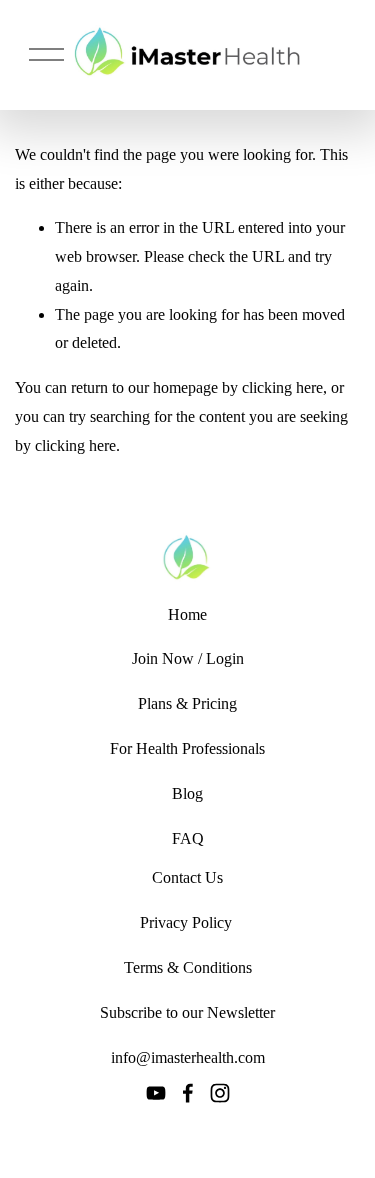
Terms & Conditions (188, 967)
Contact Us (187, 877)
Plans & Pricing (187, 703)
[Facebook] (188, 1093)
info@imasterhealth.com (188, 1057)
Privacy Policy (186, 922)
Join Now (163, 658)
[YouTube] (156, 1093)
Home (187, 614)
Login (225, 658)
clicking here (282, 387)
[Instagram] (220, 1093)
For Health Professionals (187, 748)
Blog (187, 793)
